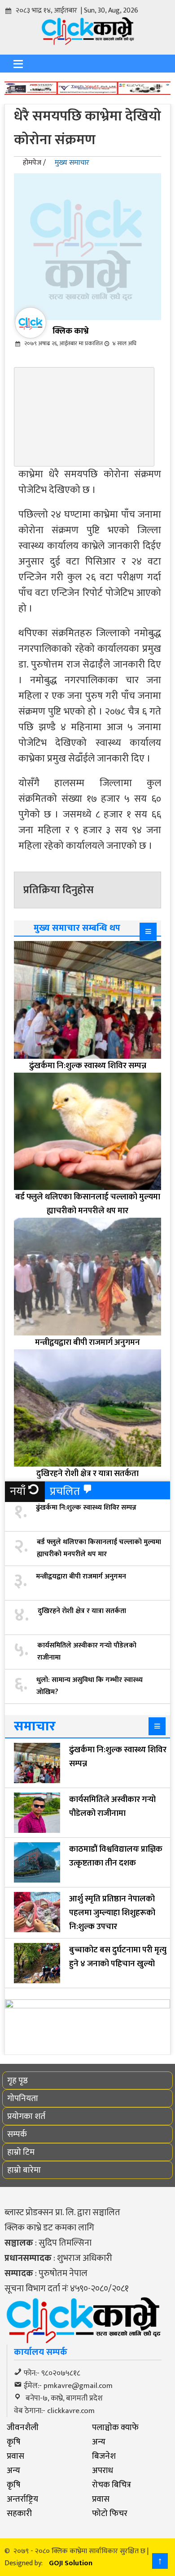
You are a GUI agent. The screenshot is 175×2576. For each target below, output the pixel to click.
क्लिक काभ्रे (71, 331)
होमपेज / (34, 163)
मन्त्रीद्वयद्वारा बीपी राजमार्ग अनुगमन (81, 1577)
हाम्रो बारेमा (24, 2170)
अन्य (99, 2442)
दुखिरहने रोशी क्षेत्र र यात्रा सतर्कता (82, 1611)
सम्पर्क (17, 2134)
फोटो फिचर (110, 2513)
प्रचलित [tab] (65, 1491)
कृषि (13, 2442)
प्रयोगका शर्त (26, 2116)
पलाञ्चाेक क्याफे (115, 2427)
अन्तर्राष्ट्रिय (22, 2499)
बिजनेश (104, 2456)
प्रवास (15, 2456)
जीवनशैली (23, 2427)
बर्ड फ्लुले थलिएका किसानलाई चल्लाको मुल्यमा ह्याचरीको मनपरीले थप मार (99, 1548)
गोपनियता (23, 2098)
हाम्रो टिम (21, 2152)
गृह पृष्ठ (17, 2080)
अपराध (103, 2470)
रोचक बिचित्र (112, 2485)
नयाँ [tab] (18, 1491)
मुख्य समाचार (72, 163)
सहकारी (19, 2513)
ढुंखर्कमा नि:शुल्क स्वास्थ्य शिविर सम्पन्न (86, 1508)
